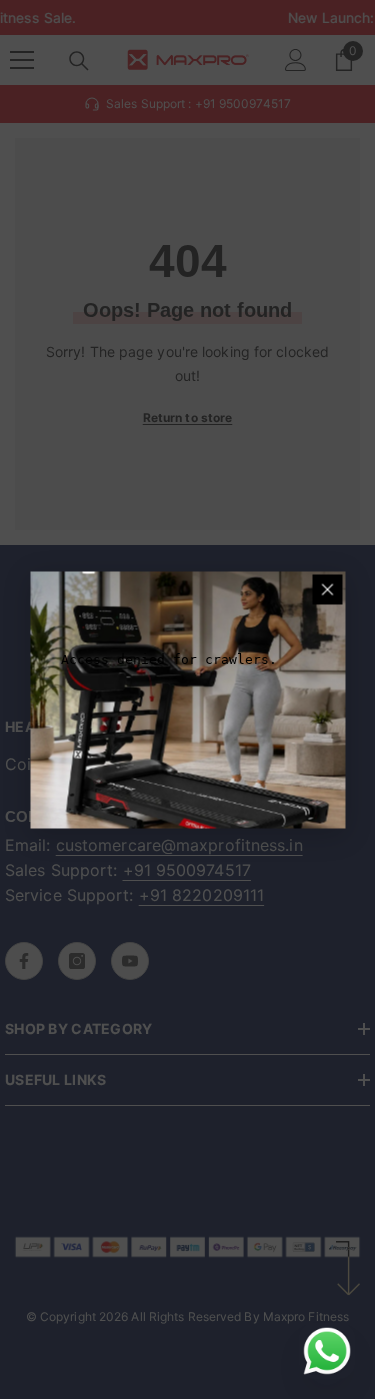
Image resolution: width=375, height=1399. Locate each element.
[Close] (327, 589)
